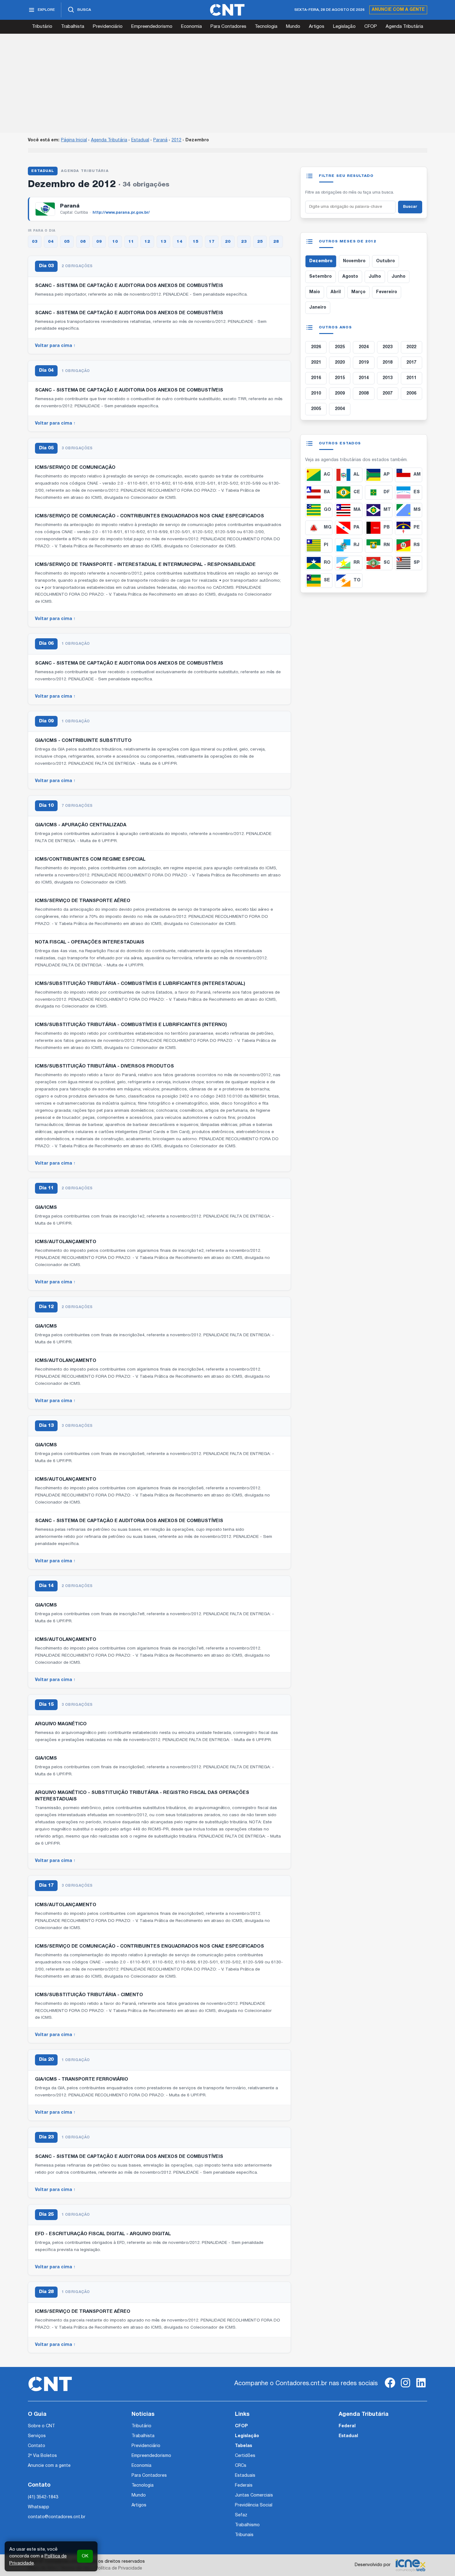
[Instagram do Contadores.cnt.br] (405, 2388)
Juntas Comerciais (254, 2495)
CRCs (241, 2466)
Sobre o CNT (41, 2426)
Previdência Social (254, 2505)
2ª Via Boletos (42, 2456)
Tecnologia (266, 27)
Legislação (344, 27)
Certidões (245, 2456)
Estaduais (245, 2476)
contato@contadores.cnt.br (57, 2517)
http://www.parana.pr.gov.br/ (121, 213)
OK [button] (85, 2556)
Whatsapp (39, 2507)
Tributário (42, 27)
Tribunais (244, 2535)
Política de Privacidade (119, 2568)
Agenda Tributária (404, 27)
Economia (191, 27)
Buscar (410, 207)
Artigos (317, 27)
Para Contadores (228, 27)
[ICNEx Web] (410, 2565)
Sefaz (241, 2515)
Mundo (293, 27)
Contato (37, 2446)
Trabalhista (73, 27)
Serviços (37, 2436)
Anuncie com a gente (398, 10)
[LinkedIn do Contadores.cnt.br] (421, 2388)
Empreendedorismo (152, 27)
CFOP (371, 27)
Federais (244, 2486)
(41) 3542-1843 (43, 2497)
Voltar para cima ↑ (55, 346)
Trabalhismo (247, 2525)
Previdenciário (108, 27)
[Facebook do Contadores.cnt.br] (390, 2388)
